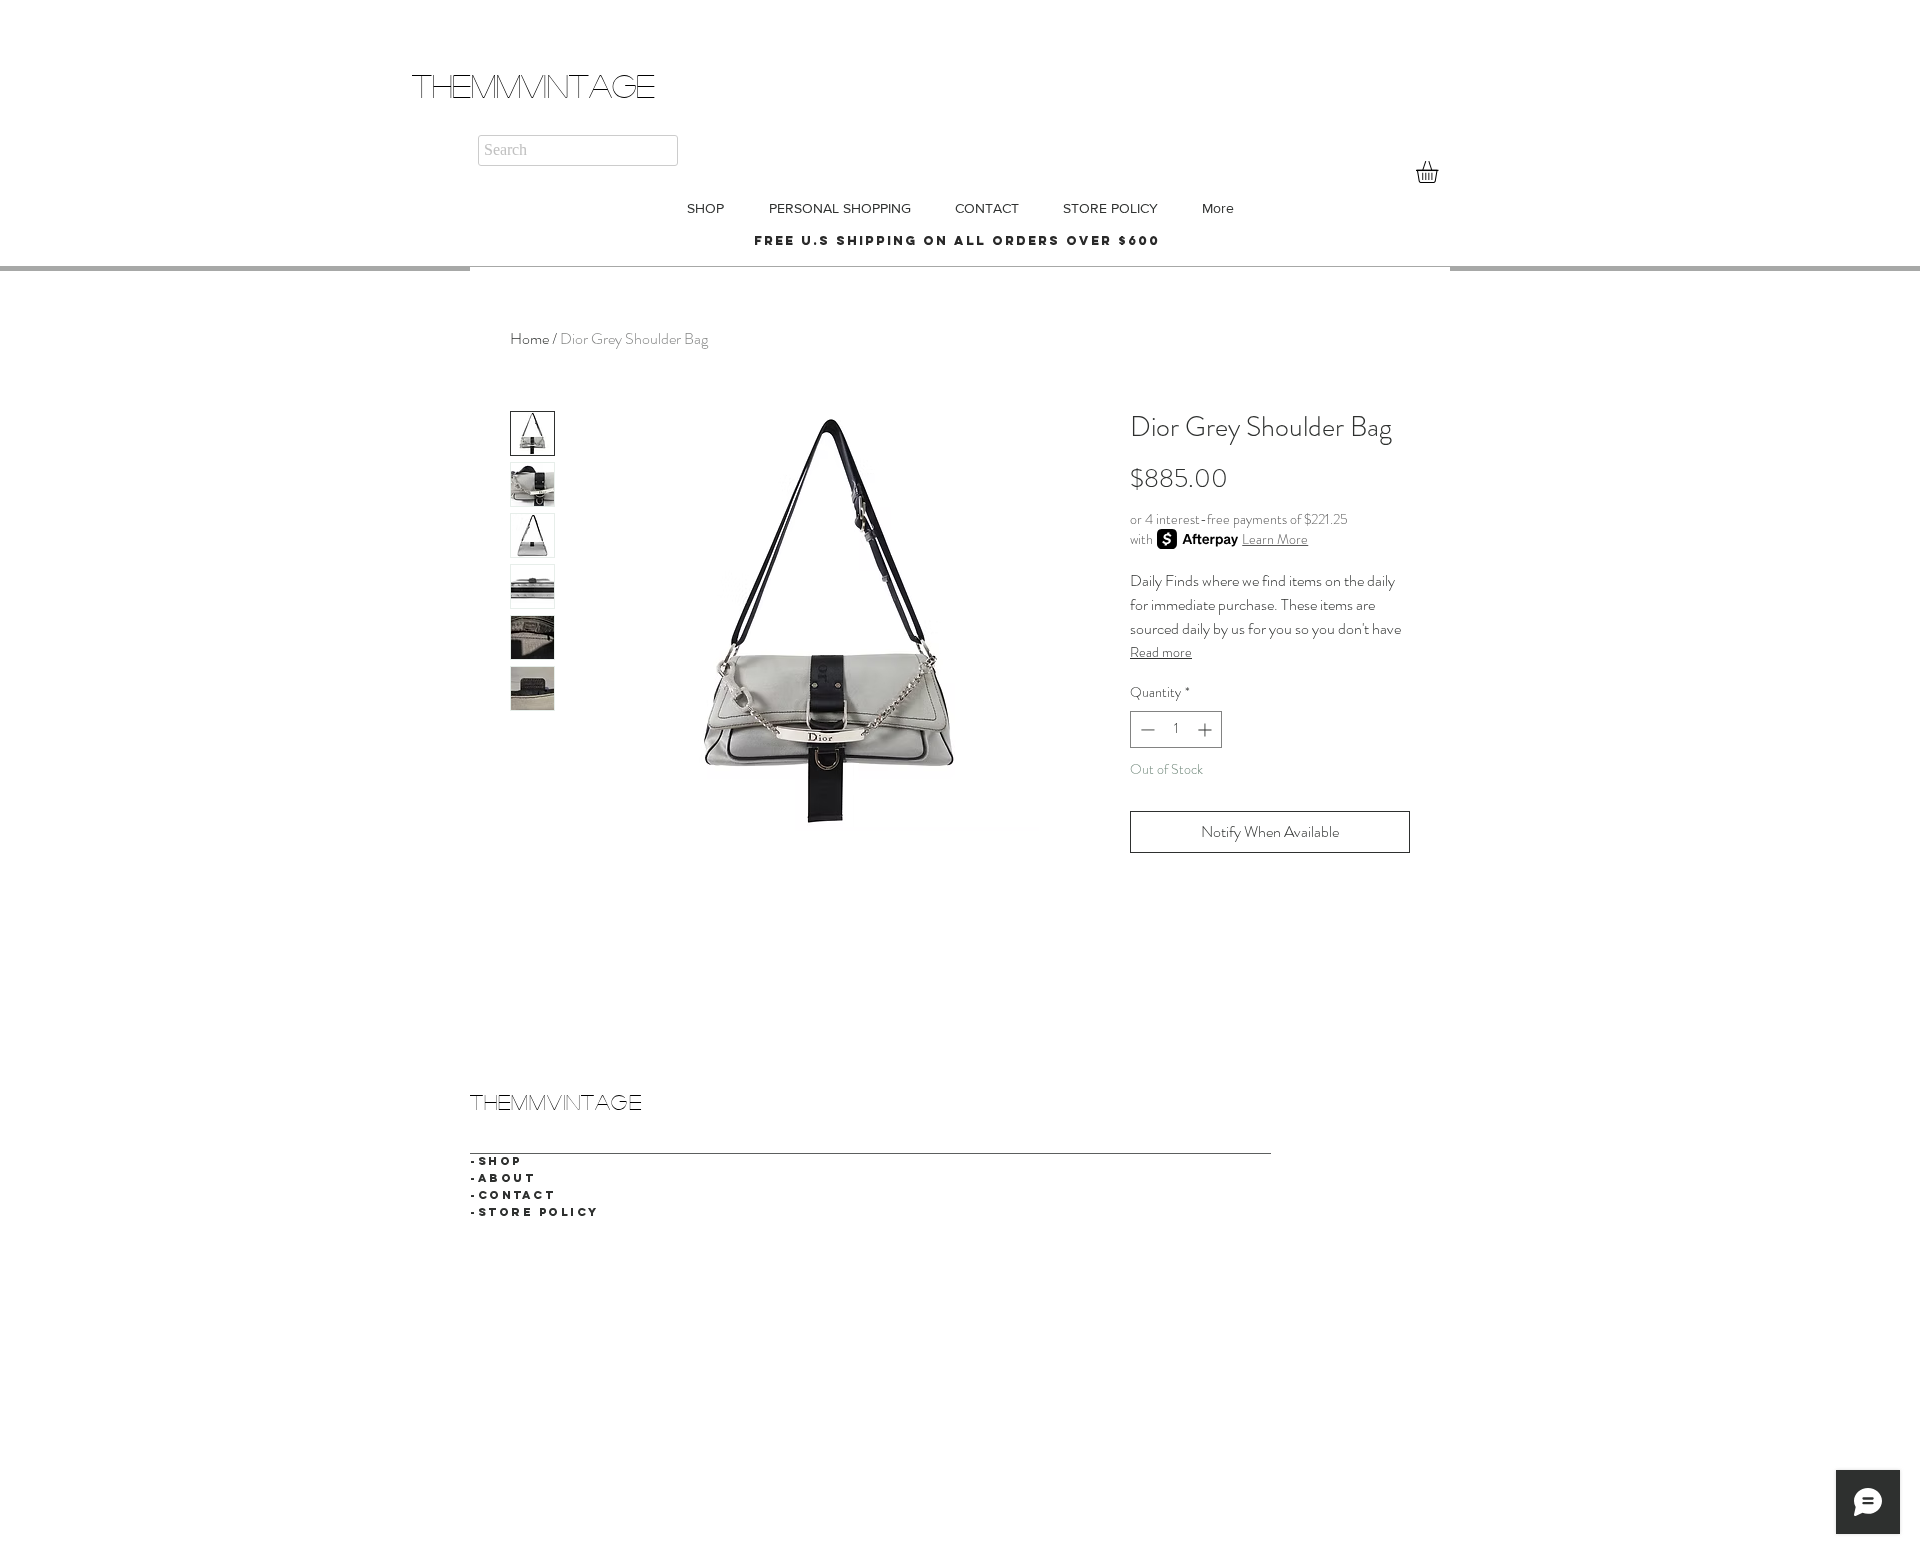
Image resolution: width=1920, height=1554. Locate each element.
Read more (1161, 652)
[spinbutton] (1176, 729)
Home (529, 338)
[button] (1440, 172)
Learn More (1275, 539)
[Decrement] (1145, 729)
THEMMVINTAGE (533, 85)
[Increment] (1206, 729)
